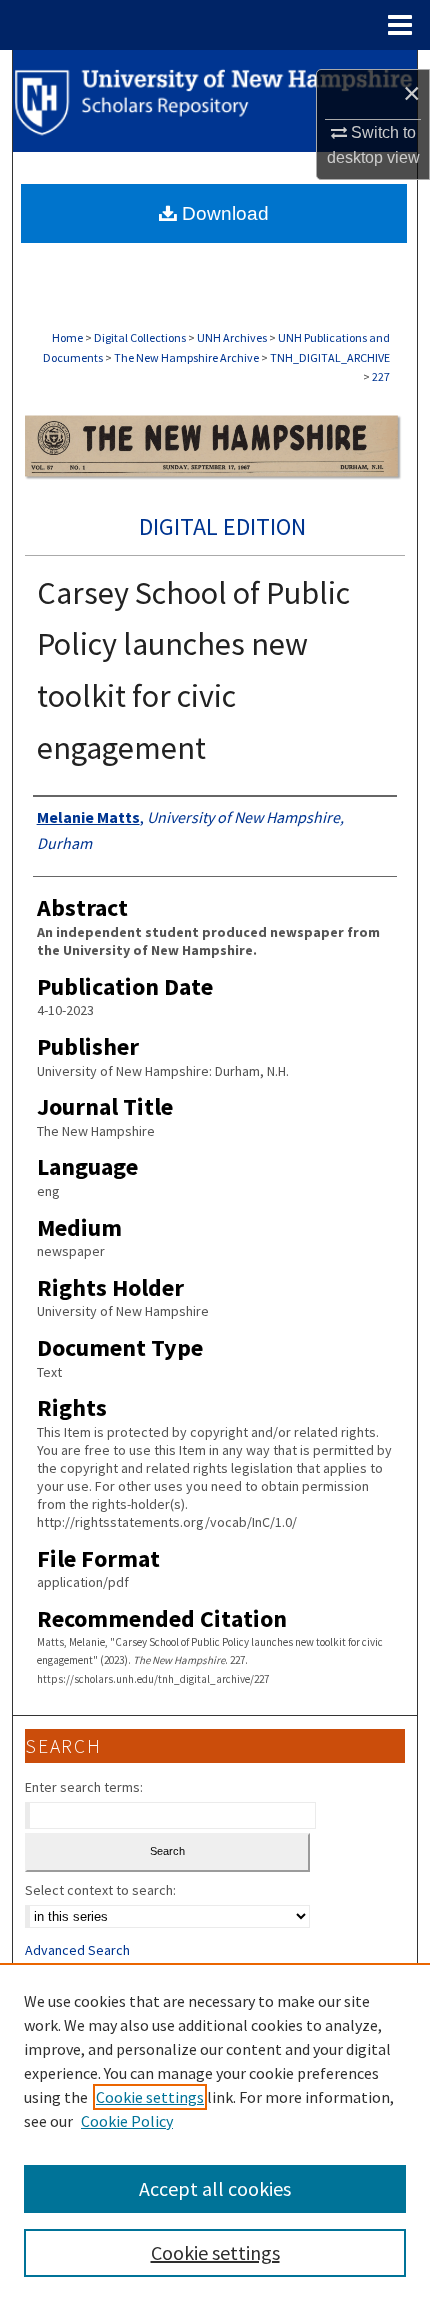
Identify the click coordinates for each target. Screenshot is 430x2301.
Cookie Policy (127, 2121)
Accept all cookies (215, 2188)
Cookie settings (150, 2097)
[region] (215, 2132)
